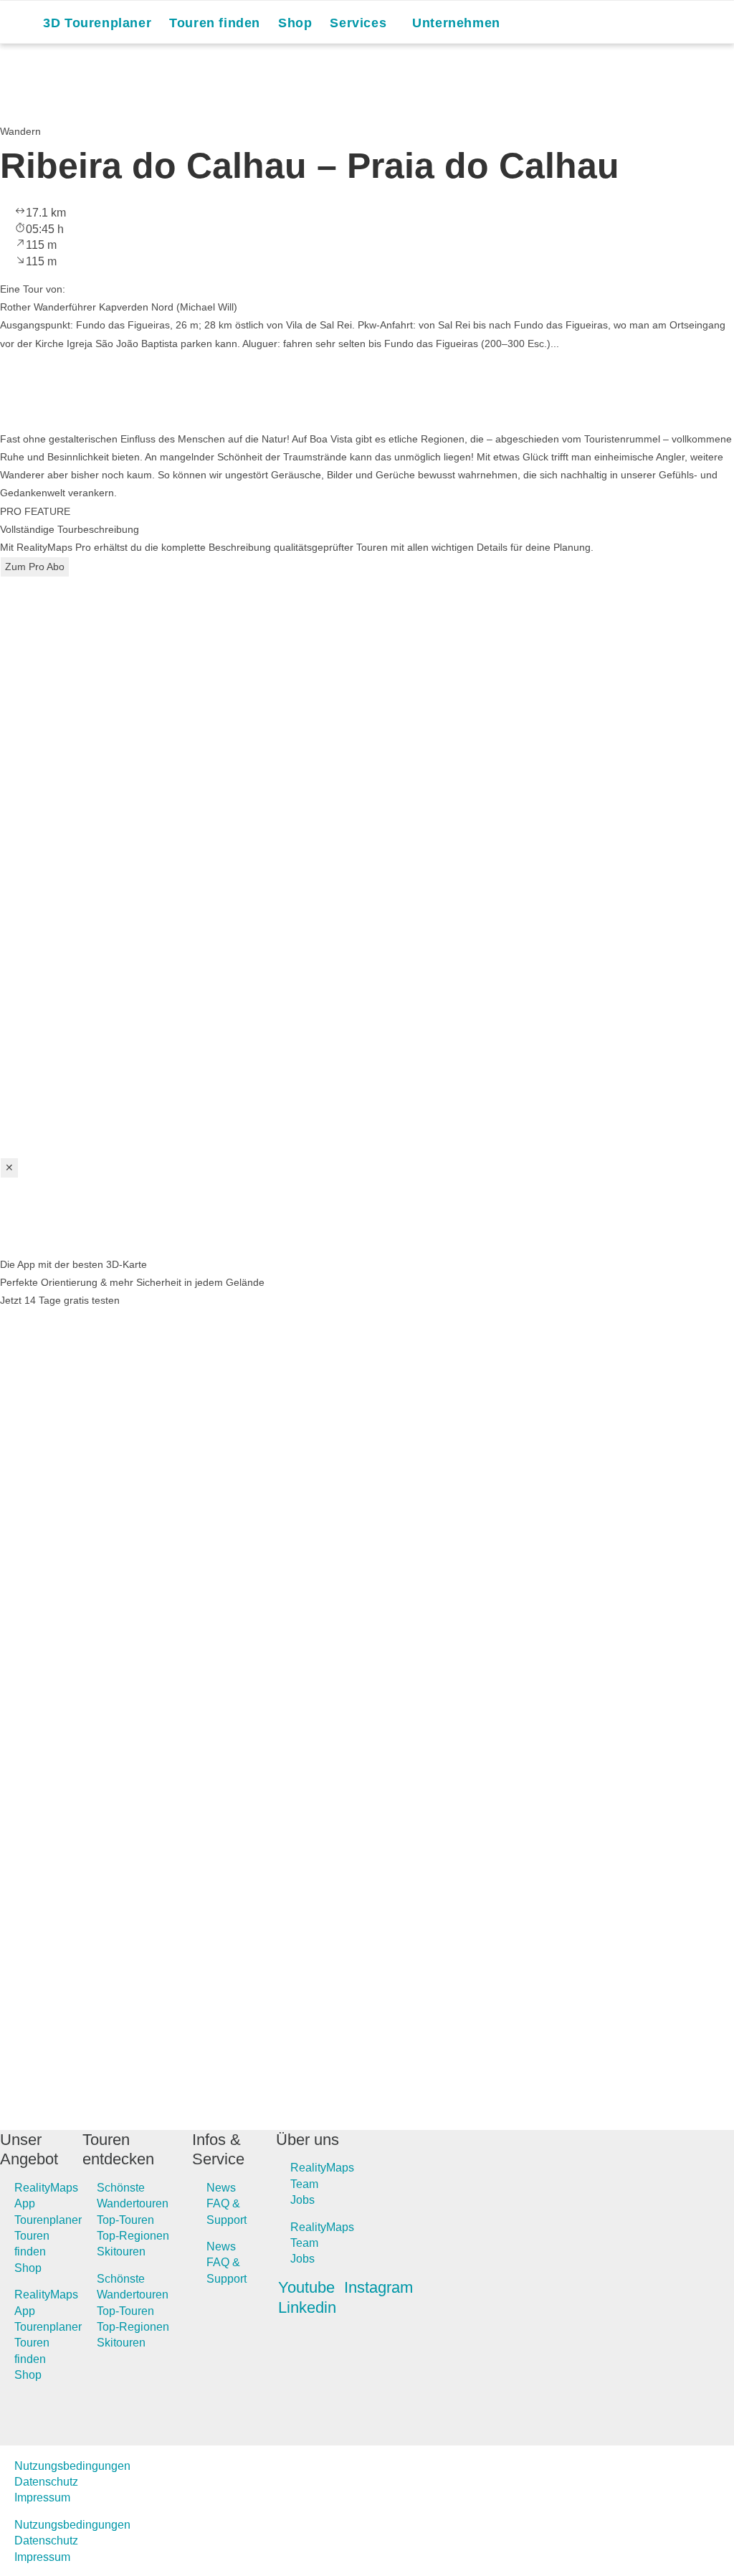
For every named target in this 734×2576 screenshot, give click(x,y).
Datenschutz (46, 2482)
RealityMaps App (46, 2196)
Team (304, 2184)
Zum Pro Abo (35, 567)
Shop (28, 2268)
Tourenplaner (48, 2220)
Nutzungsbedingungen (72, 2466)
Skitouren (121, 2251)
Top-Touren (125, 2220)
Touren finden (32, 2244)
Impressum (42, 2497)
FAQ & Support (227, 2211)
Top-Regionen (133, 2236)
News (221, 2188)
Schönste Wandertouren (133, 2196)
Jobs (302, 2200)
